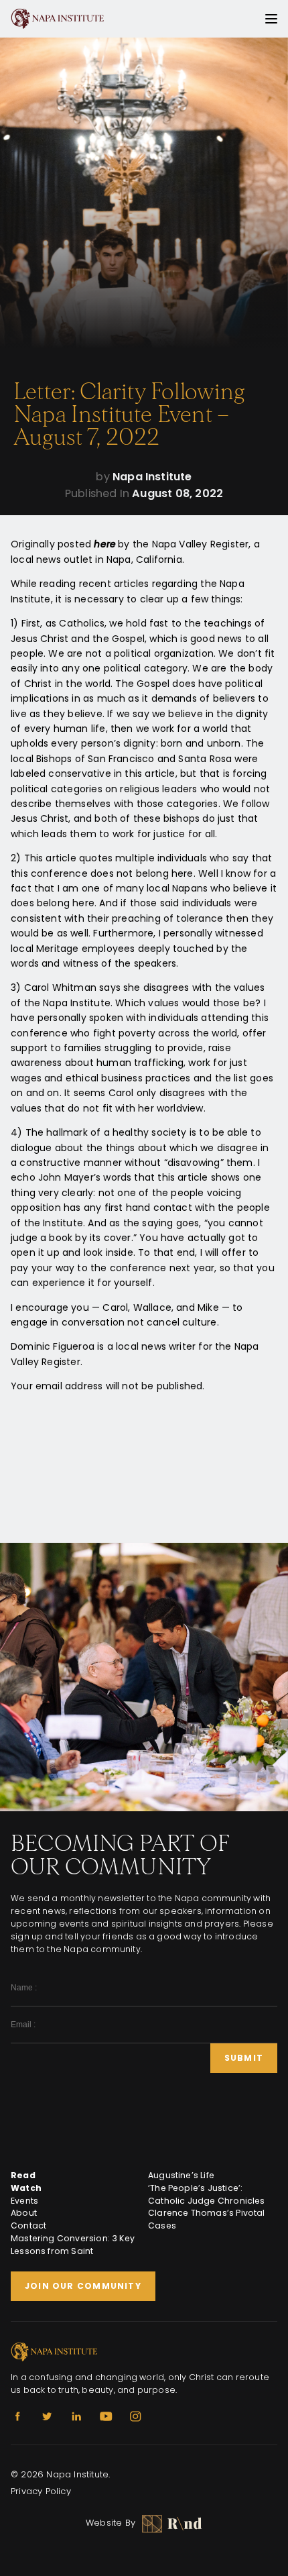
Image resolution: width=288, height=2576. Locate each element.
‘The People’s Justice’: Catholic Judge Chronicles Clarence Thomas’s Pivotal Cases (207, 2207)
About (24, 2213)
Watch (26, 2188)
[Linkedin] (76, 2416)
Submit (244, 2058)
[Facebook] (17, 2416)
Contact (28, 2225)
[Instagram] (135, 2416)
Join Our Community (83, 2286)
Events (24, 2201)
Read (23, 2175)
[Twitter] (47, 2416)
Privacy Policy (41, 2491)
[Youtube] (106, 2416)
